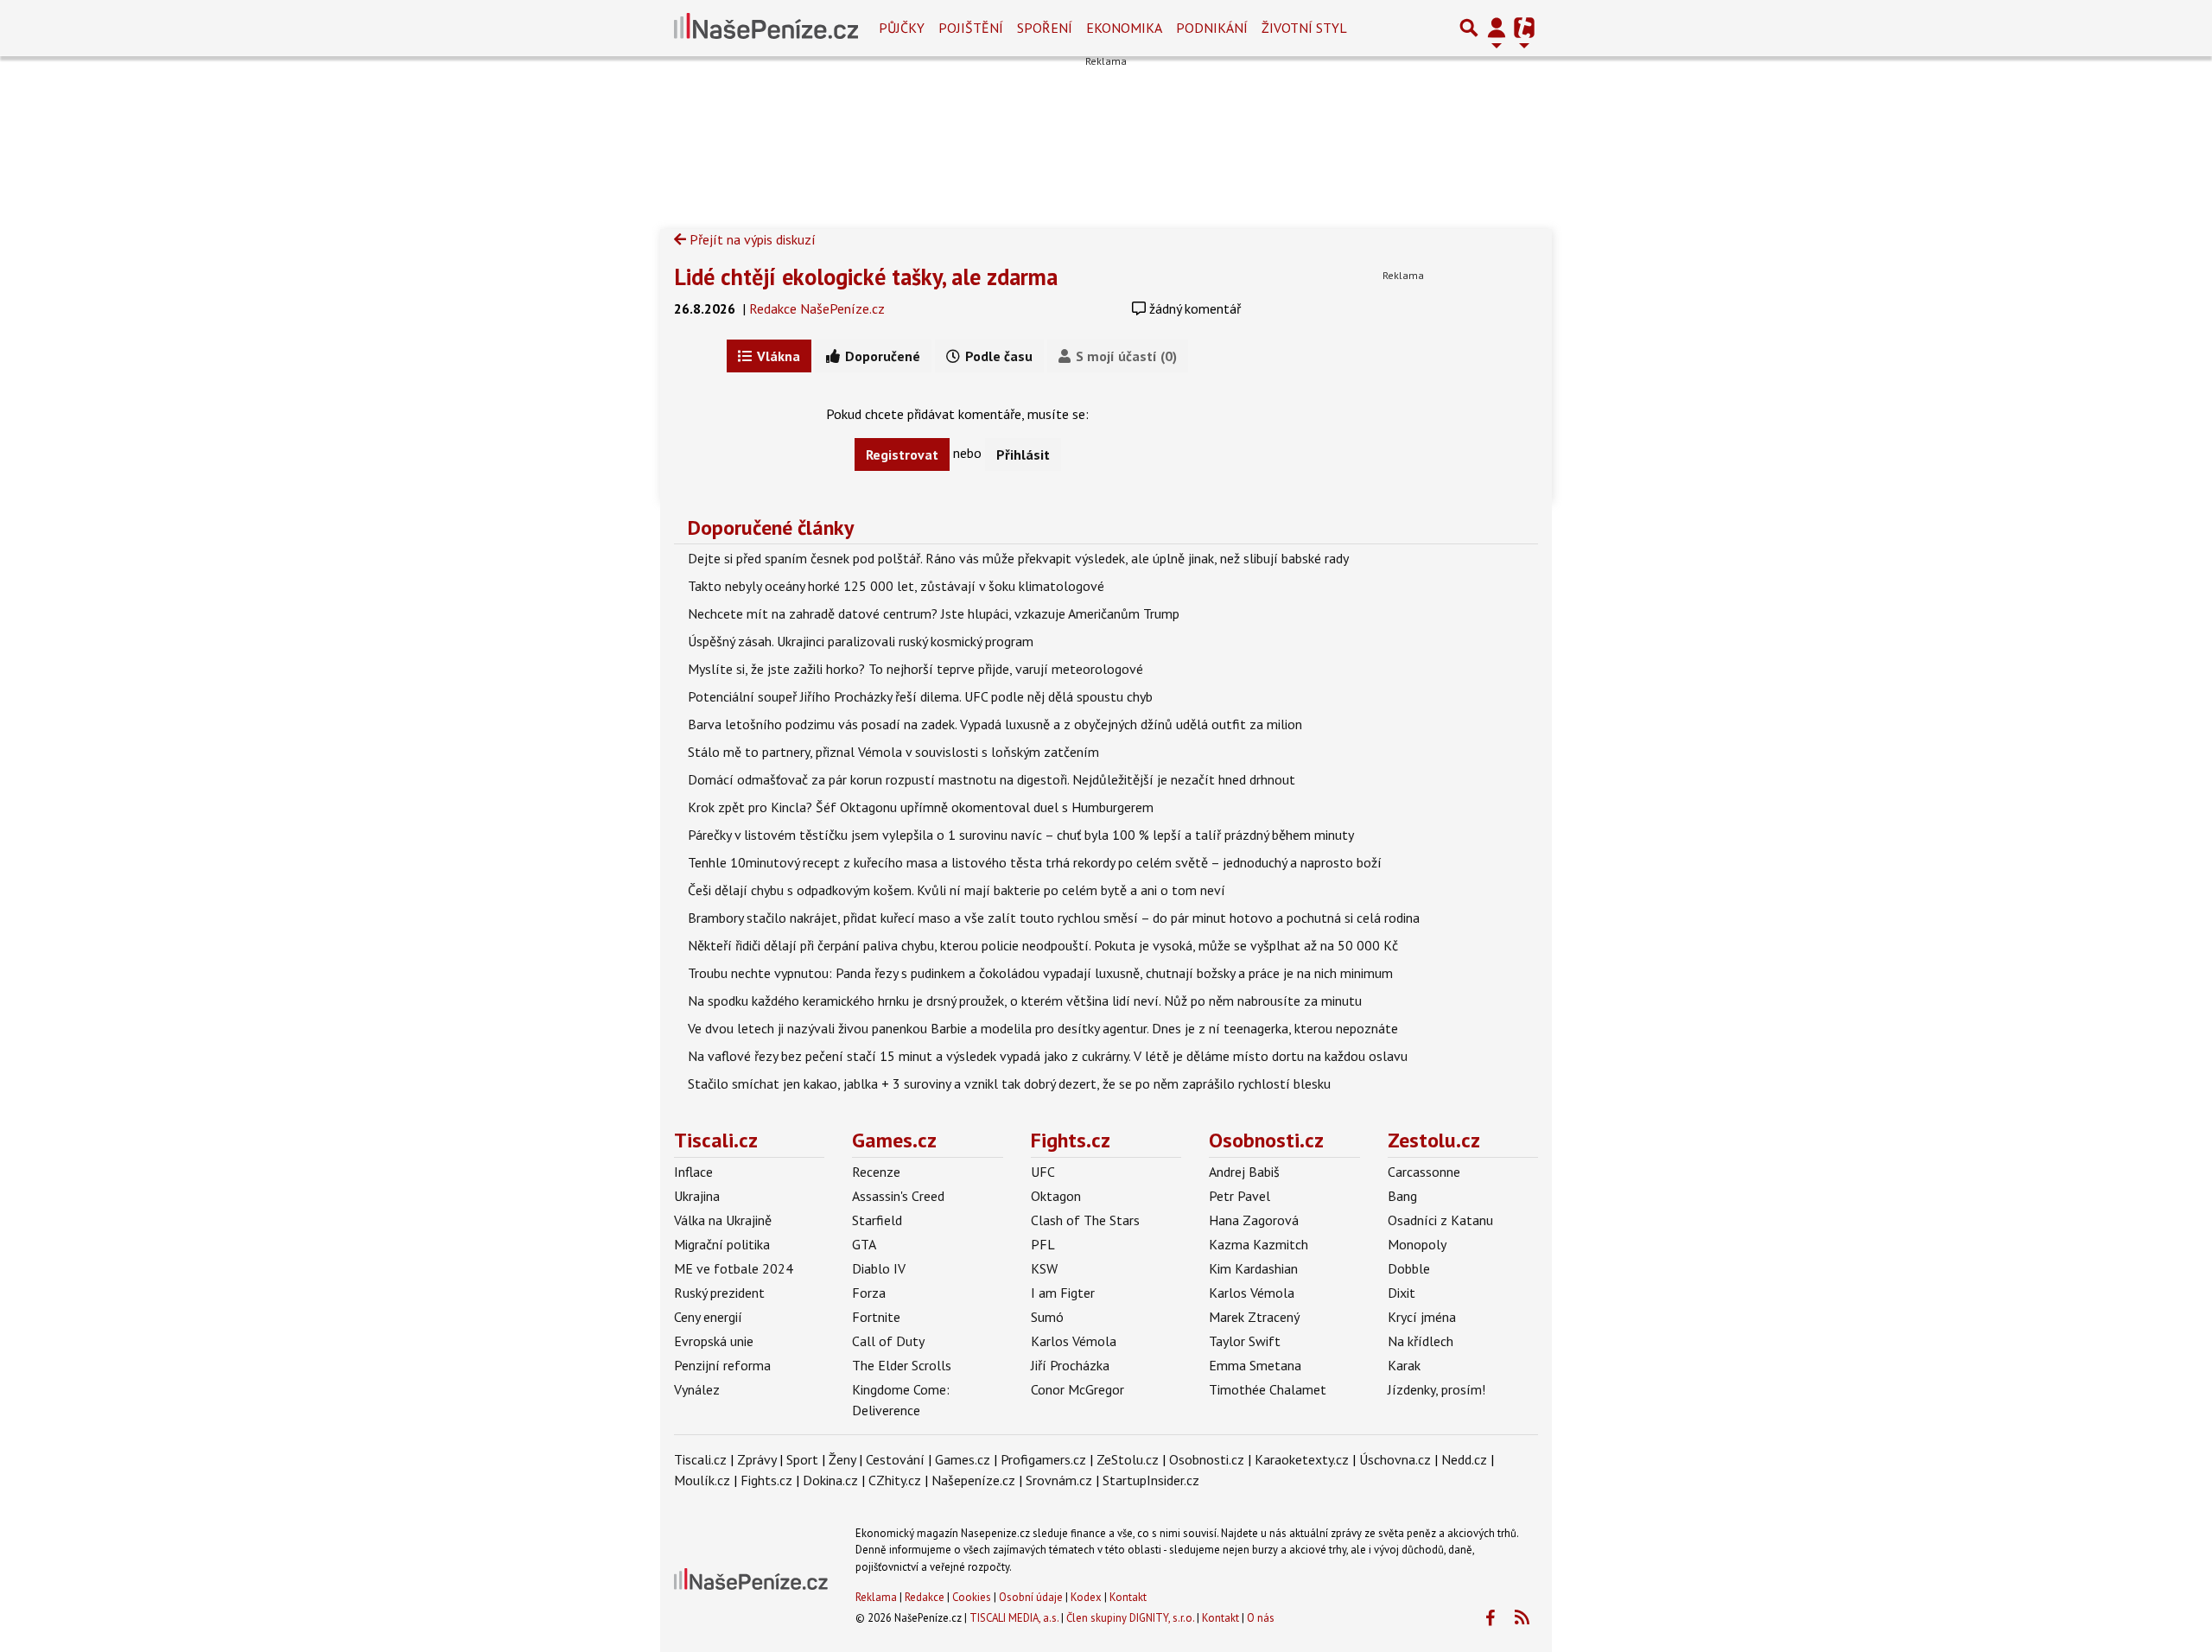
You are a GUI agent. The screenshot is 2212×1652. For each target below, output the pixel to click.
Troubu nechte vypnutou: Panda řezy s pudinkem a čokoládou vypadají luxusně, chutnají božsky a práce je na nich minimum (1040, 973)
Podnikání (1212, 28)
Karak (1404, 1365)
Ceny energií (708, 1317)
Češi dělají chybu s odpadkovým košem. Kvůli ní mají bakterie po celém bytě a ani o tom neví (957, 890)
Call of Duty (888, 1341)
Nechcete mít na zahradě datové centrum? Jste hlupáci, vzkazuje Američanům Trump (934, 613)
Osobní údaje (1031, 1597)
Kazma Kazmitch (1259, 1244)
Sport (802, 1459)
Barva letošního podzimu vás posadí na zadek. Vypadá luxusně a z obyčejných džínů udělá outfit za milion (995, 724)
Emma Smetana (1255, 1365)
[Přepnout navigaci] (1497, 28)
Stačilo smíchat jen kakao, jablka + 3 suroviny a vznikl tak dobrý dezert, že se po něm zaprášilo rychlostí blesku (1009, 1083)
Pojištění (971, 28)
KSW (1044, 1268)
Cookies (972, 1597)
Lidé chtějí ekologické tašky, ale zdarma (866, 276)
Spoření (1045, 28)
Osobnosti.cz (1266, 1140)
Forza (869, 1293)
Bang (1402, 1196)
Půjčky (902, 28)
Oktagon (1056, 1196)
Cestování (895, 1459)
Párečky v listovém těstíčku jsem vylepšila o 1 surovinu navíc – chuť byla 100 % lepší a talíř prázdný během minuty (1021, 835)
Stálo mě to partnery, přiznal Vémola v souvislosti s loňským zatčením (893, 752)
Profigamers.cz (1043, 1459)
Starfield (877, 1220)
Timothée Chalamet (1268, 1389)
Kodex (1087, 1597)
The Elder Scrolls (902, 1365)
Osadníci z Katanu (1440, 1220)
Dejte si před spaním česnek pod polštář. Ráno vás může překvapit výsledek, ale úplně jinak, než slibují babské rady (1018, 558)
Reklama (876, 1597)
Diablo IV (879, 1268)
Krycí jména (1422, 1317)
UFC (1043, 1172)
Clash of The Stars (1085, 1220)
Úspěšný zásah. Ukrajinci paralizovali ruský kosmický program (861, 641)
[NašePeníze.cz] (766, 28)
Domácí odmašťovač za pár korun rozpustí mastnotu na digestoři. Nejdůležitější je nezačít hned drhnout (992, 779)
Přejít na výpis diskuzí (751, 239)
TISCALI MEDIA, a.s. (1014, 1618)
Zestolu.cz (1434, 1140)
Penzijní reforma (722, 1365)
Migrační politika (722, 1244)
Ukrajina (697, 1196)
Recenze (876, 1172)
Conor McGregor (1077, 1389)
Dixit (1402, 1293)
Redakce (925, 1597)
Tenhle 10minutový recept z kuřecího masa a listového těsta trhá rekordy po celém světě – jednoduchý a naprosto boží (1035, 862)
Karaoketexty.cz (1302, 1459)
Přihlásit (1023, 454)
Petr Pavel (1239, 1196)
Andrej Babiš (1244, 1172)
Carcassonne (1424, 1172)
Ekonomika (1124, 28)
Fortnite (876, 1317)
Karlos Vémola (1074, 1341)
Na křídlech (1421, 1341)
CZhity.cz (895, 1480)
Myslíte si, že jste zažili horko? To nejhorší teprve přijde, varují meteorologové (915, 669)
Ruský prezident (719, 1293)
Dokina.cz (830, 1480)
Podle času (997, 356)
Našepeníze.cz (973, 1480)
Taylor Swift (1245, 1341)
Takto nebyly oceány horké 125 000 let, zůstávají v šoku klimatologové (896, 586)
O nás (1261, 1618)
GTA (864, 1244)
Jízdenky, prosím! (1437, 1389)
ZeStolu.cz (1128, 1459)
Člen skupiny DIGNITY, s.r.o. (1130, 1618)
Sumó (1047, 1317)
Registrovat (902, 454)
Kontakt (1128, 1597)
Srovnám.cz (1059, 1480)
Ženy (842, 1459)
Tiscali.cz (716, 1140)
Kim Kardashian (1253, 1268)
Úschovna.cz (1395, 1459)
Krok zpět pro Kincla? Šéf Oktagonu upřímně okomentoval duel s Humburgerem (921, 807)
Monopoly (1417, 1244)
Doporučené (881, 356)
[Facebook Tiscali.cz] (1490, 1618)
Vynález (697, 1389)
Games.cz (894, 1140)
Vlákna (777, 356)
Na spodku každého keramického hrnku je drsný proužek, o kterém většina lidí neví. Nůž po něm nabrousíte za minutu (1025, 1001)
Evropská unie (714, 1341)
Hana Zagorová (1254, 1220)
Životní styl (1304, 28)
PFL (1043, 1244)
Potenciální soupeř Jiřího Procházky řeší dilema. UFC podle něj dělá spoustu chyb (920, 696)
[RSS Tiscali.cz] (1522, 1618)
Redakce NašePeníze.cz (817, 308)
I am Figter (1063, 1293)
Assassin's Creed (898, 1196)
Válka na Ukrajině (723, 1220)
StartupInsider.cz (1151, 1480)
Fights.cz (1071, 1140)
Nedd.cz (1464, 1459)
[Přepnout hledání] (1469, 28)
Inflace (693, 1172)
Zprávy (756, 1459)
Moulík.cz (702, 1480)
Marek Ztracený (1254, 1317)
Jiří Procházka (1070, 1365)
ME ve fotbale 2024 (734, 1268)
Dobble (1409, 1268)
